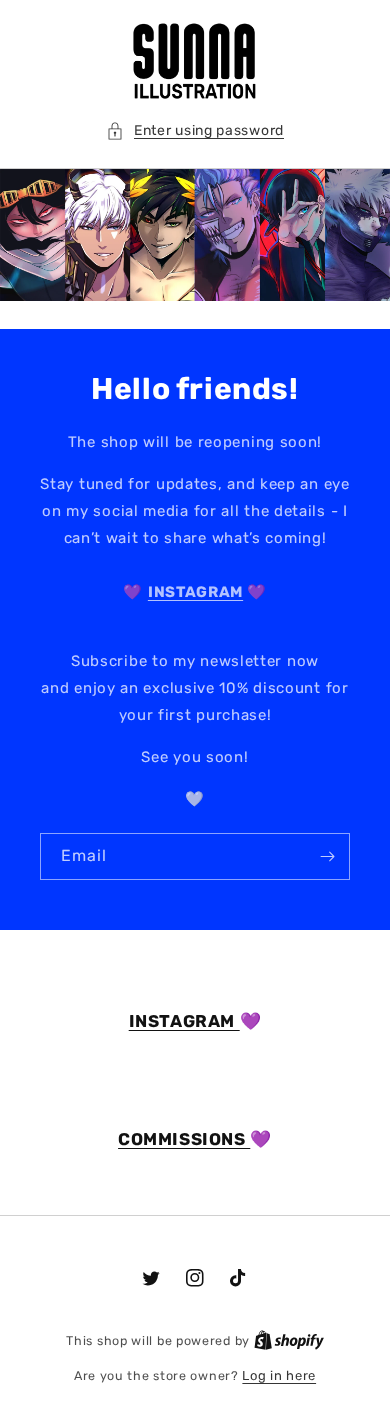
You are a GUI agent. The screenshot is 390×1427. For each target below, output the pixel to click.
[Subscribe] (327, 856)
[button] (195, 130)
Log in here (279, 1375)
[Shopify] (289, 1340)
